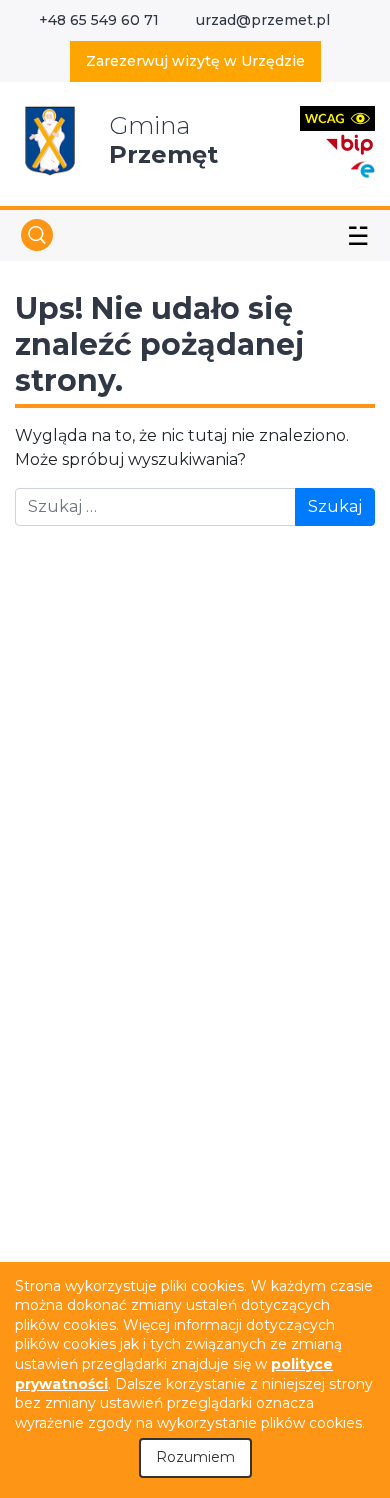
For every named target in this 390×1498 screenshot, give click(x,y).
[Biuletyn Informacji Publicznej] (350, 142)
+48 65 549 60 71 (99, 20)
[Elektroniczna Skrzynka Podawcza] (362, 168)
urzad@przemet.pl (263, 20)
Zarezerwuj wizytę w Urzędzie (195, 61)
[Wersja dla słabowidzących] (337, 117)
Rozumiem (195, 1457)
